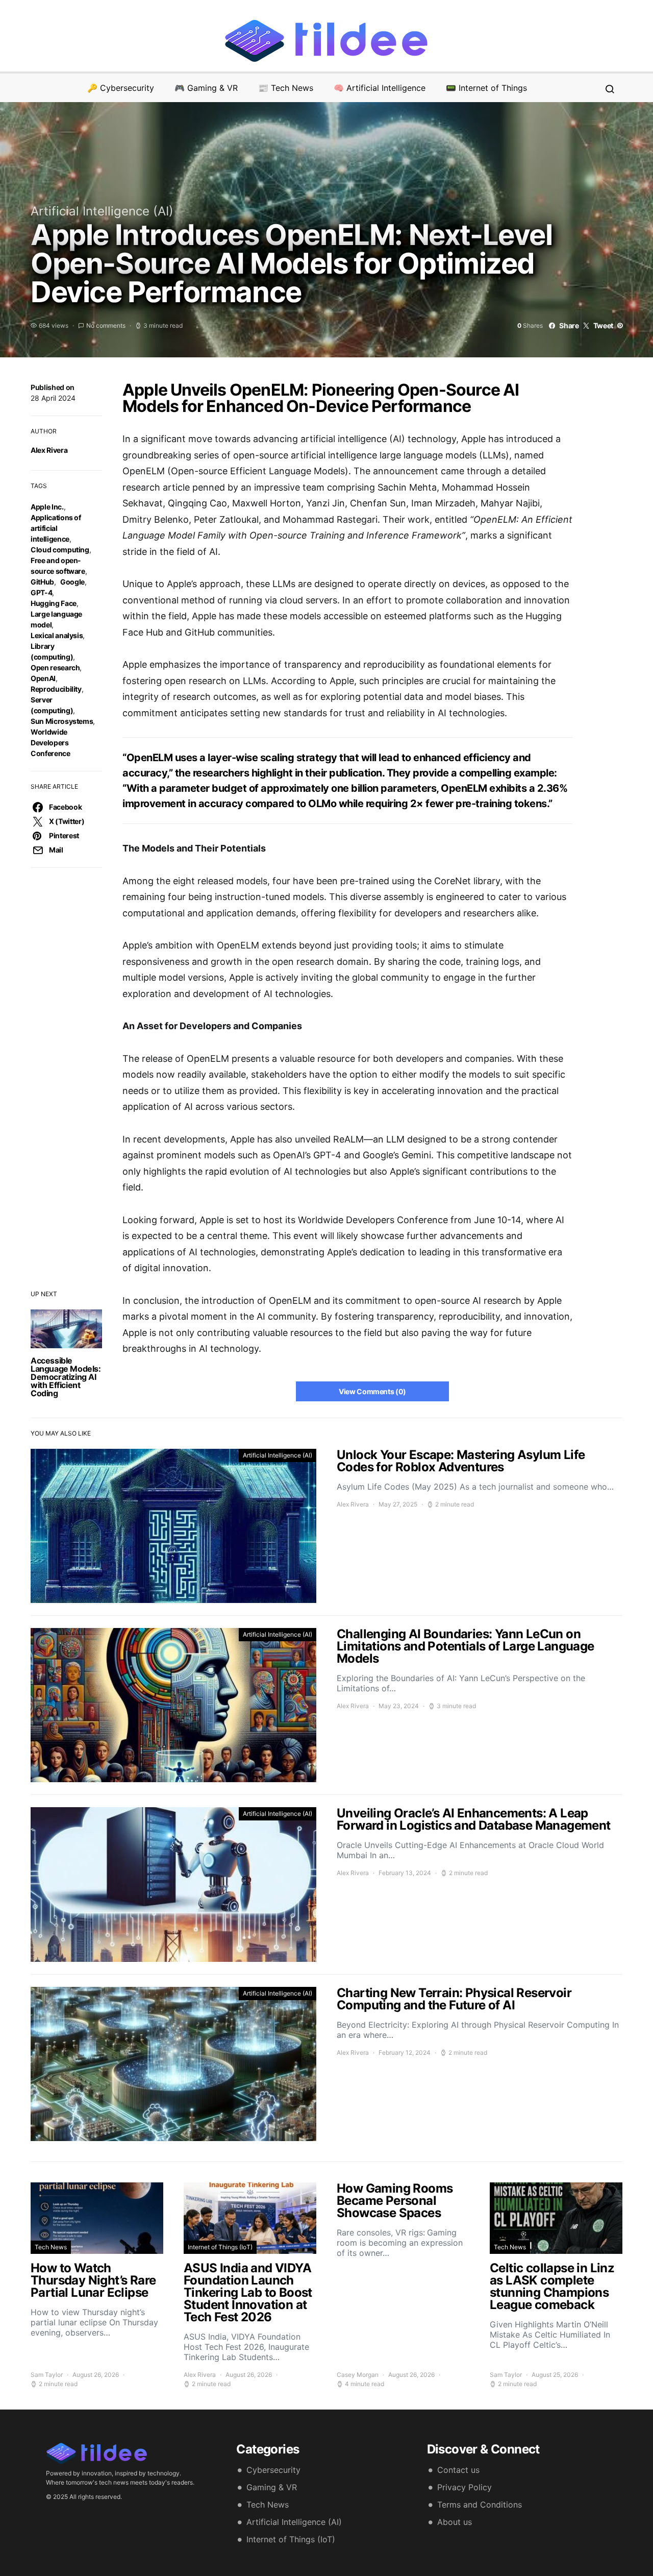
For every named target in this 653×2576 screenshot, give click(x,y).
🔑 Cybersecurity (121, 88)
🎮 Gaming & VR (206, 88)
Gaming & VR (272, 2487)
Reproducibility (56, 689)
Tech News (51, 2247)
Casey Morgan (358, 2375)
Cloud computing (60, 550)
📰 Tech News (286, 88)
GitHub (42, 582)
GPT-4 (41, 592)
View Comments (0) (372, 1391)
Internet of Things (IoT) (220, 2247)
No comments (106, 325)
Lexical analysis (57, 635)
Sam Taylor (47, 2375)
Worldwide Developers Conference (51, 743)
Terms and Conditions (480, 2505)
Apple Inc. (47, 507)
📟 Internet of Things (486, 88)
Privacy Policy (464, 2487)
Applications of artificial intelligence (56, 528)
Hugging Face (54, 603)
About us (455, 2522)
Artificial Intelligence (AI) (102, 211)
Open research (55, 667)
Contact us (458, 2470)
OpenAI (43, 678)
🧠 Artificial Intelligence (380, 88)
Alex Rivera (49, 450)
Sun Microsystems (62, 721)
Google (72, 582)
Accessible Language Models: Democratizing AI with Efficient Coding (66, 1377)
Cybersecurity (273, 2470)
